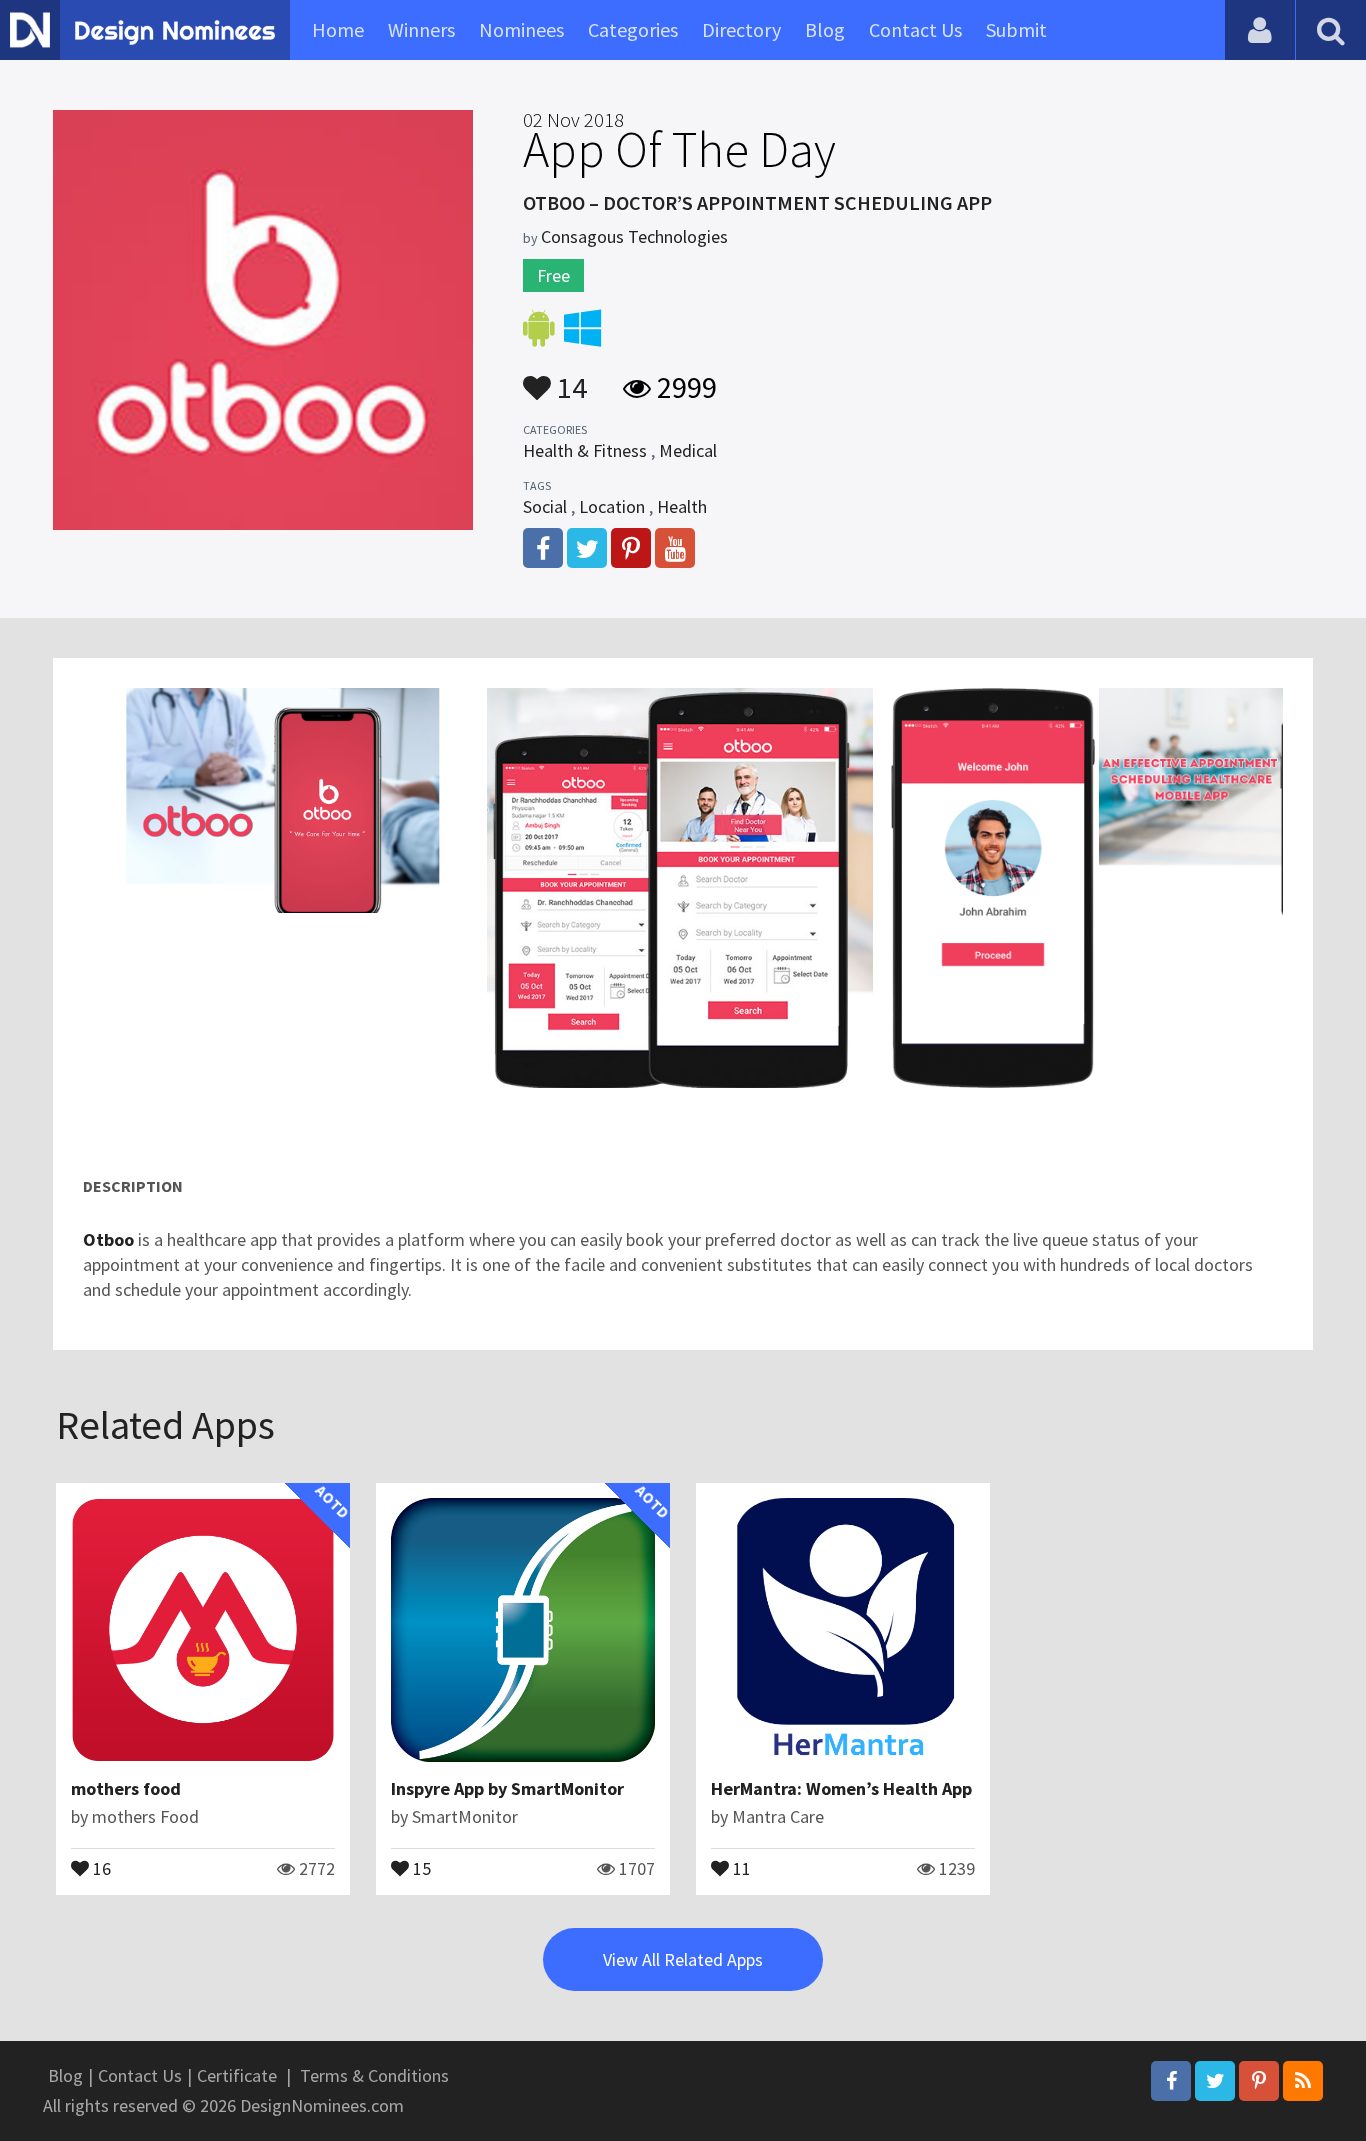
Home (338, 29)
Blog (825, 29)
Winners (421, 29)
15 (420, 1867)
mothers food (126, 1788)
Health (682, 506)
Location (612, 506)
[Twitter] (1215, 2081)
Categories (633, 29)
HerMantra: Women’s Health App (841, 1788)
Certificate (237, 2075)
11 (740, 1867)
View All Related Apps (683, 1959)
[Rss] (1303, 2081)
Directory (741, 29)
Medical (688, 450)
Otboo (110, 1239)
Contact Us (915, 29)
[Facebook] (1171, 2081)
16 (100, 1867)
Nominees (521, 29)
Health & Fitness (585, 450)
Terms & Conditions (374, 2075)
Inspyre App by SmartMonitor (507, 1788)
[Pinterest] (1259, 2081)
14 (569, 378)
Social (545, 506)
